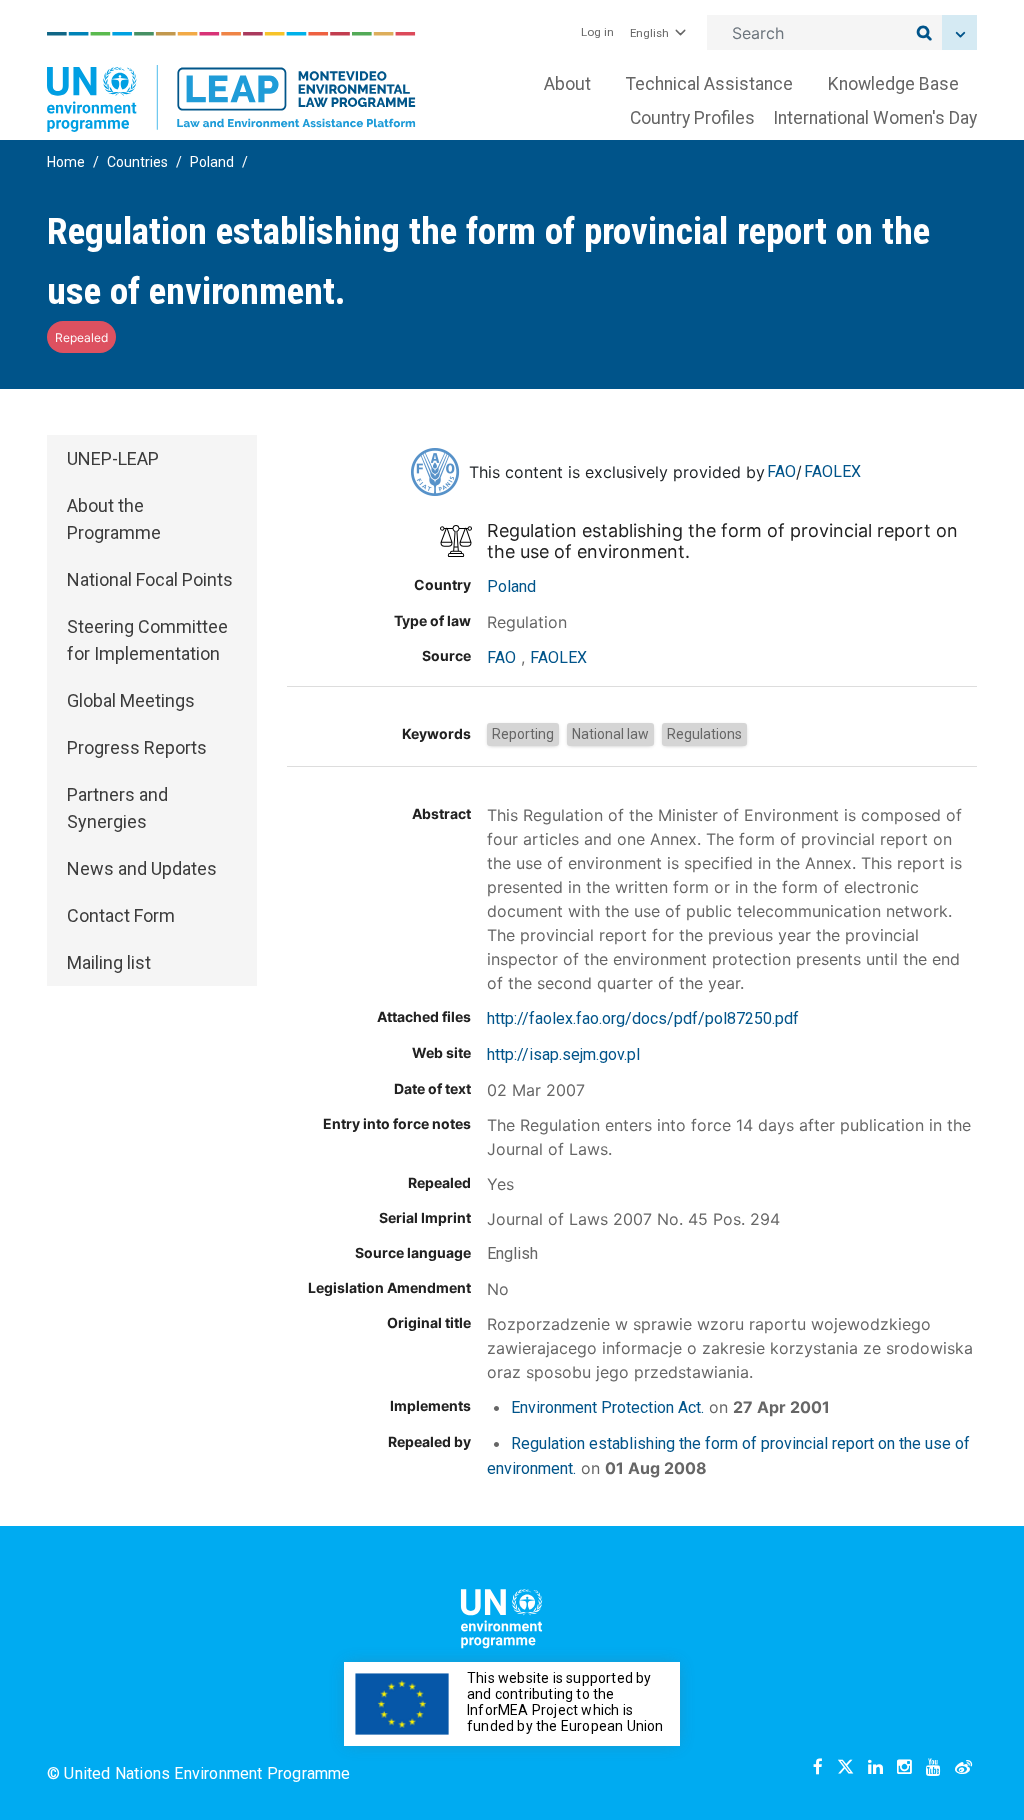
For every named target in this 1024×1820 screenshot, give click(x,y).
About (567, 84)
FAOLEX (832, 471)
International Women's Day (875, 118)
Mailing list (109, 962)
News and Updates (142, 868)
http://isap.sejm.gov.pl (563, 1054)
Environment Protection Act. (607, 1407)
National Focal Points (150, 579)
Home (66, 162)
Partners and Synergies (117, 808)
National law (610, 734)
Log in (597, 32)
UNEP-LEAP (113, 458)
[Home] (231, 82)
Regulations (704, 734)
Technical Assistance (709, 84)
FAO (781, 471)
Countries (137, 162)
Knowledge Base (893, 84)
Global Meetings (131, 700)
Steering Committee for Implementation (147, 640)
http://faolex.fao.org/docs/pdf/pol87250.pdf (643, 1018)
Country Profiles (692, 118)
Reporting (523, 734)
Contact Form (121, 915)
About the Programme (114, 519)
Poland (212, 162)
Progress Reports (137, 747)
